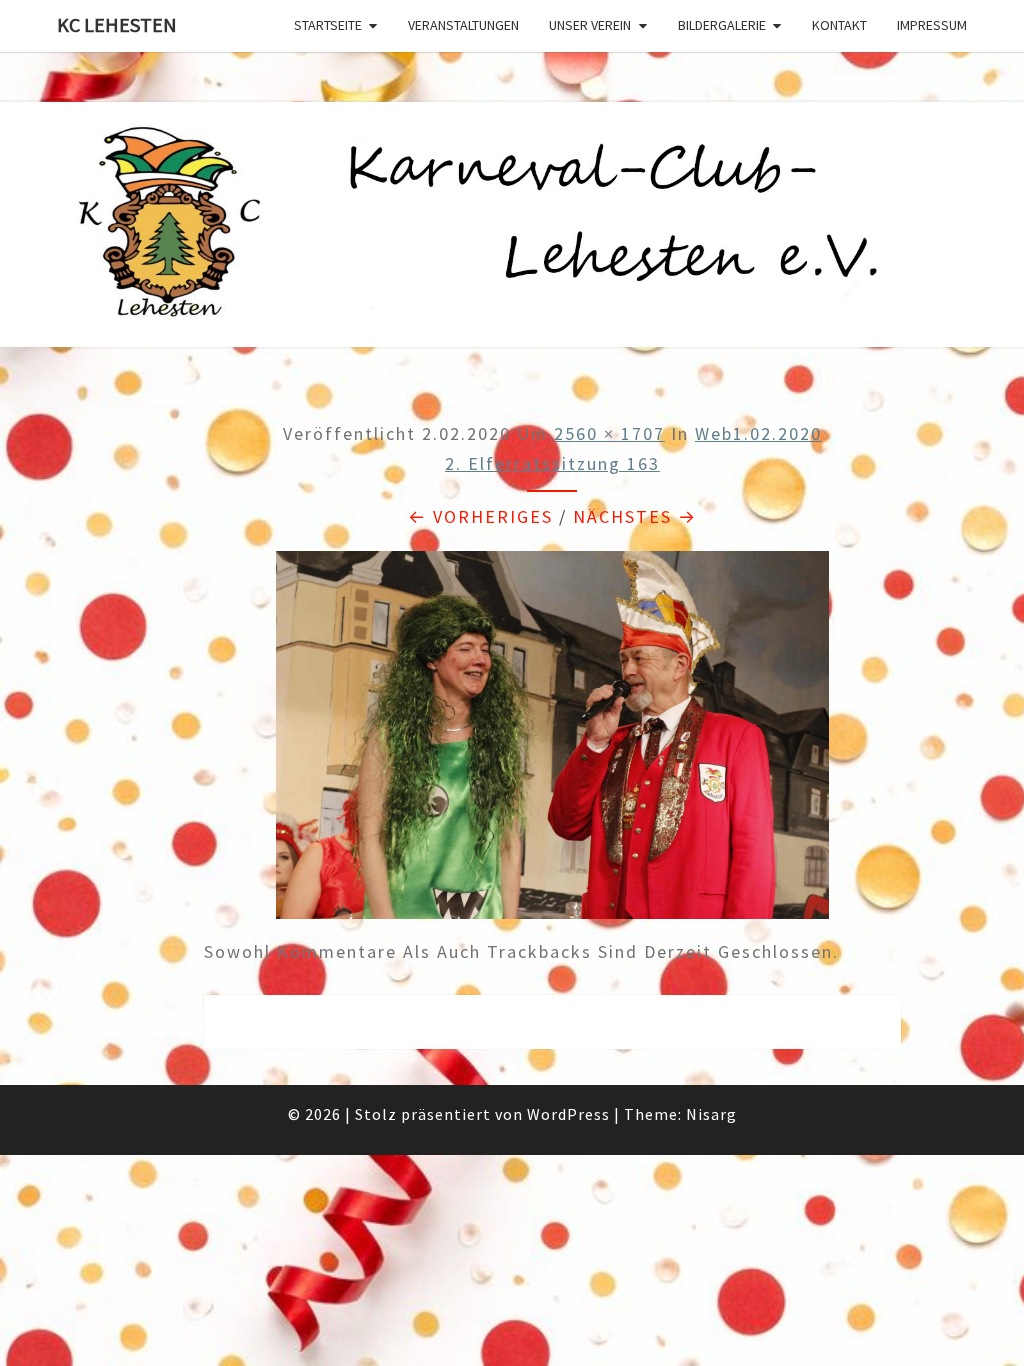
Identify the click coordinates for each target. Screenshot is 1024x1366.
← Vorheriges (480, 516)
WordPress (568, 1114)
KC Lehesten (117, 24)
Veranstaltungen (463, 25)
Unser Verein (590, 25)
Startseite (328, 25)
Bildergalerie (722, 25)
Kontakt (839, 25)
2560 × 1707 (609, 433)
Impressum (932, 25)
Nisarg (711, 1114)
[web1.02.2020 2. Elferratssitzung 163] (552, 741)
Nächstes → (635, 516)
